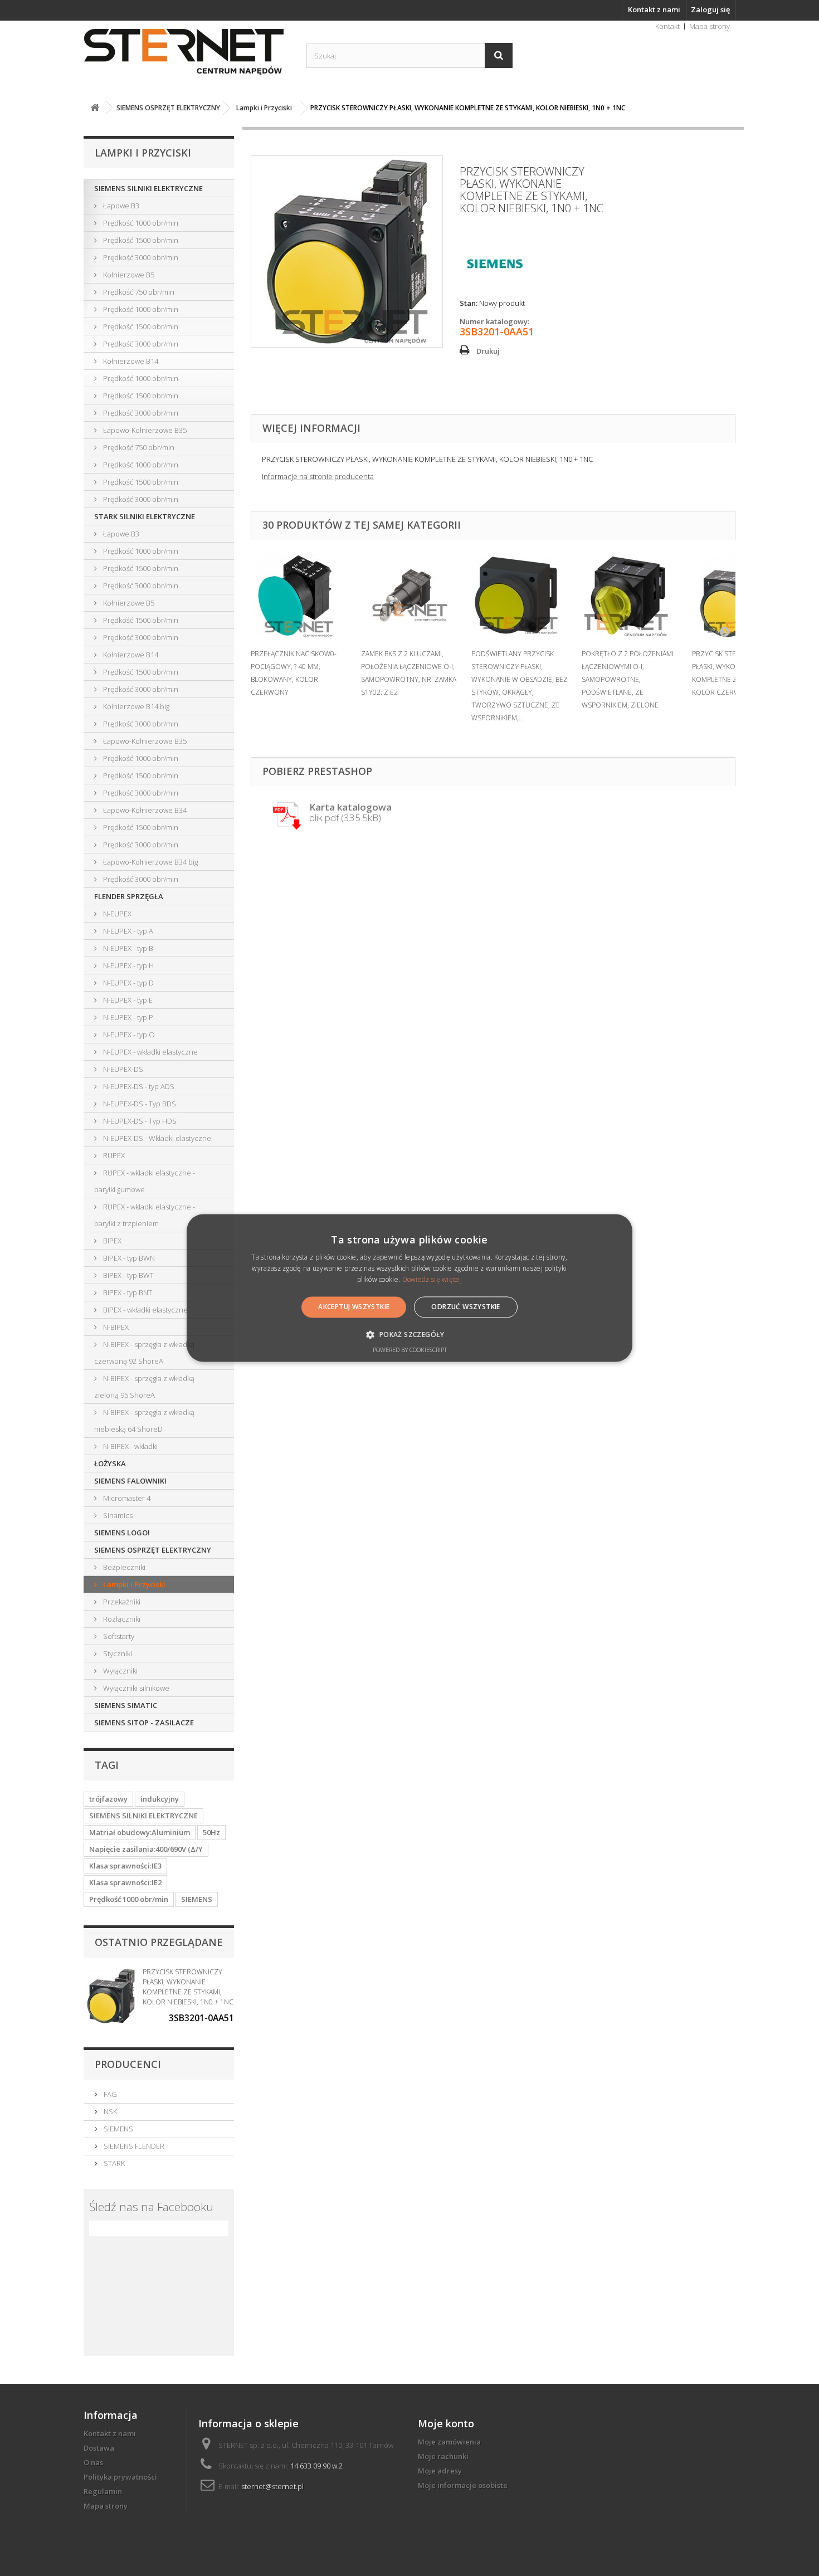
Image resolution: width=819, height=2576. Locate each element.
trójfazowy (108, 1799)
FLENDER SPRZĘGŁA (129, 896)
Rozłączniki (121, 1619)
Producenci (128, 2064)
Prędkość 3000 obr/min (140, 257)
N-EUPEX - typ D (128, 983)
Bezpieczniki (123, 1567)
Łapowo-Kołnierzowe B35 (144, 430)
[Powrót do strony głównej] (95, 108)
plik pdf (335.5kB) (350, 813)
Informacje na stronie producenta (318, 476)
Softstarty (118, 1636)
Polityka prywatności (120, 2477)
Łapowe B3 (120, 206)
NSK (109, 2111)
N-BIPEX (115, 1327)
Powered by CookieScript (410, 1350)
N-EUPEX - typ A (127, 931)
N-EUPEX (116, 914)
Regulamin (103, 2491)
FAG (109, 2094)
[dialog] (409, 1288)
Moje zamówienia (449, 2442)
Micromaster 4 (126, 1498)
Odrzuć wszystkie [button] (465, 1307)
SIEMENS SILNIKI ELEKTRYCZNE (148, 188)
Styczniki (117, 1653)
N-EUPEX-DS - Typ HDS (139, 1121)
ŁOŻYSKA (110, 1463)
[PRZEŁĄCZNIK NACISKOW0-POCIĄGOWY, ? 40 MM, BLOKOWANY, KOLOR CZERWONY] (300, 596)
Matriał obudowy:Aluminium (140, 1832)
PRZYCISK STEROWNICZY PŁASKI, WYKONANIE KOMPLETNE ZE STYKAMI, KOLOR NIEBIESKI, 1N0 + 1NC (188, 1987)
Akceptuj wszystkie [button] (354, 1307)
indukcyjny (160, 1799)
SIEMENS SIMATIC (126, 1705)
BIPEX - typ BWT (128, 1275)
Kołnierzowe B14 (130, 361)
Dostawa (99, 2448)
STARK (113, 2163)
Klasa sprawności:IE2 (125, 1882)
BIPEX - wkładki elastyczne (145, 1310)
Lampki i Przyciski (133, 1584)
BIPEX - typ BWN (128, 1258)
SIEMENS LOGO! (122, 1533)
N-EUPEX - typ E (127, 1000)
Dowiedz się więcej (432, 1279)
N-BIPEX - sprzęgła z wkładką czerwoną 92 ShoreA (144, 1353)
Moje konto (446, 2423)
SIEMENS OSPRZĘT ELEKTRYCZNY (153, 1550)
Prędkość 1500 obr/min (140, 240)
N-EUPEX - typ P (127, 1017)
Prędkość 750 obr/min (138, 292)
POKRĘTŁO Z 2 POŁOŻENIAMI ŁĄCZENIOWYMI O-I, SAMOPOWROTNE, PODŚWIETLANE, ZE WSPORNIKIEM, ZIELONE (628, 679)
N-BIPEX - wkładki (130, 1446)
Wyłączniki (120, 1671)
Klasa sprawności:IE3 (125, 1866)
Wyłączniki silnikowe (135, 1688)
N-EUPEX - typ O (128, 1035)
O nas (93, 2462)
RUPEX (113, 1155)
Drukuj (488, 351)
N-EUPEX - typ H (128, 965)
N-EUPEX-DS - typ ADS (138, 1086)
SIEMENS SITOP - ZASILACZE (144, 1723)
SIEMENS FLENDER (133, 2146)
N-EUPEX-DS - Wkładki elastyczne (156, 1138)
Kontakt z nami (654, 9)
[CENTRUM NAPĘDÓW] (187, 52)
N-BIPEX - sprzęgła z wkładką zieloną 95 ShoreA (144, 1387)
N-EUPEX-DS (122, 1069)
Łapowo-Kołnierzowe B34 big (150, 862)
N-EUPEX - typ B (127, 948)
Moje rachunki (443, 2456)
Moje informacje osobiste (463, 2485)
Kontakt (667, 26)
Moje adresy (440, 2471)
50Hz (211, 1832)
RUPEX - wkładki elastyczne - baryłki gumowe (145, 1181)
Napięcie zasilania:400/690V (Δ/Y (146, 1849)
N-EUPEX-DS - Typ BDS (139, 1104)
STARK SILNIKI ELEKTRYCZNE (145, 516)
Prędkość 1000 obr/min (140, 223)
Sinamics (117, 1515)
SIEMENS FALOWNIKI (130, 1481)
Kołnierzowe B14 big (135, 706)
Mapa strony (710, 26)
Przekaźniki (121, 1602)
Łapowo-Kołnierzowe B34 (144, 810)
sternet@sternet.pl (272, 2486)
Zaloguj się (710, 9)
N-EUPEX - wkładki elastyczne (150, 1052)
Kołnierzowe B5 (128, 275)
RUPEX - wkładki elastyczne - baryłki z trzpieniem (145, 1215)
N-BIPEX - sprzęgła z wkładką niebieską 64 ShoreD (144, 1421)
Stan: (469, 303)
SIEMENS (197, 1899)
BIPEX (111, 1241)
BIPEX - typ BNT (127, 1292)
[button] (409, 1335)
